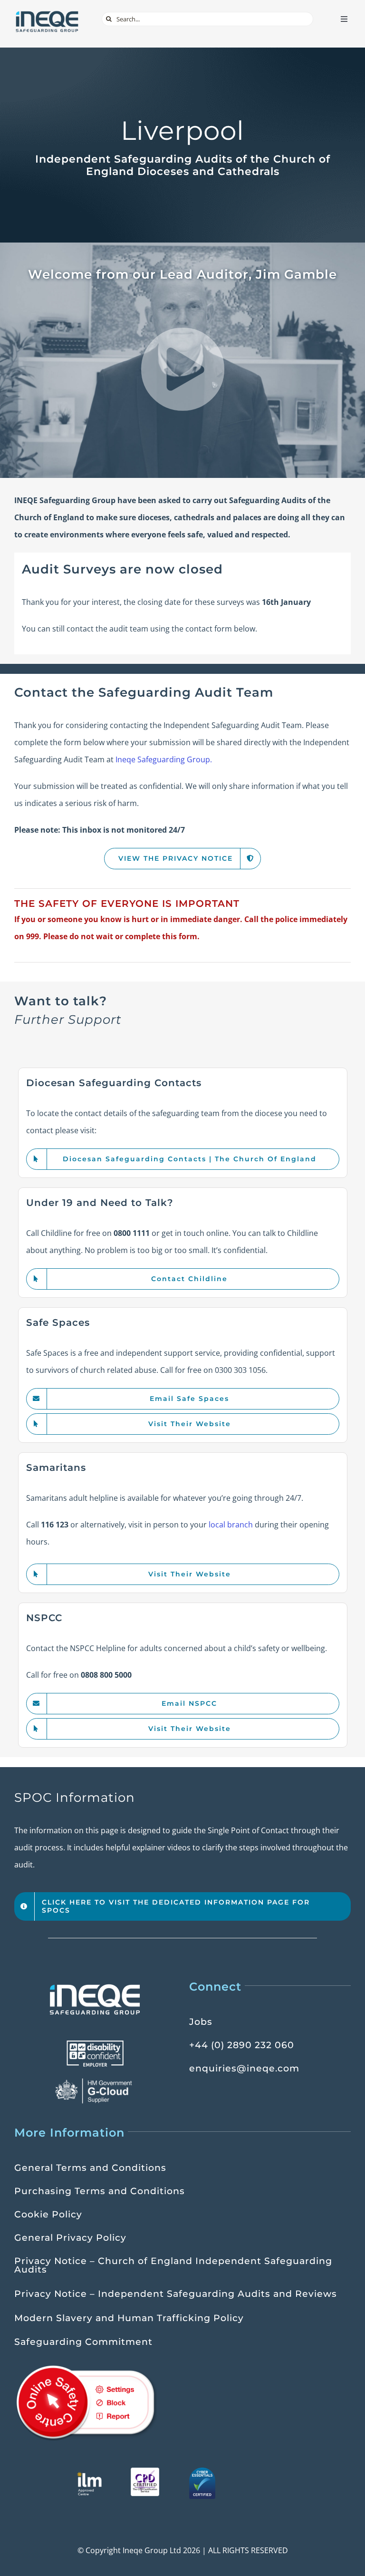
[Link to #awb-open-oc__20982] (183, 370)
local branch (231, 1525)
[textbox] (182, 1011)
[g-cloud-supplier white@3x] (95, 2081)
